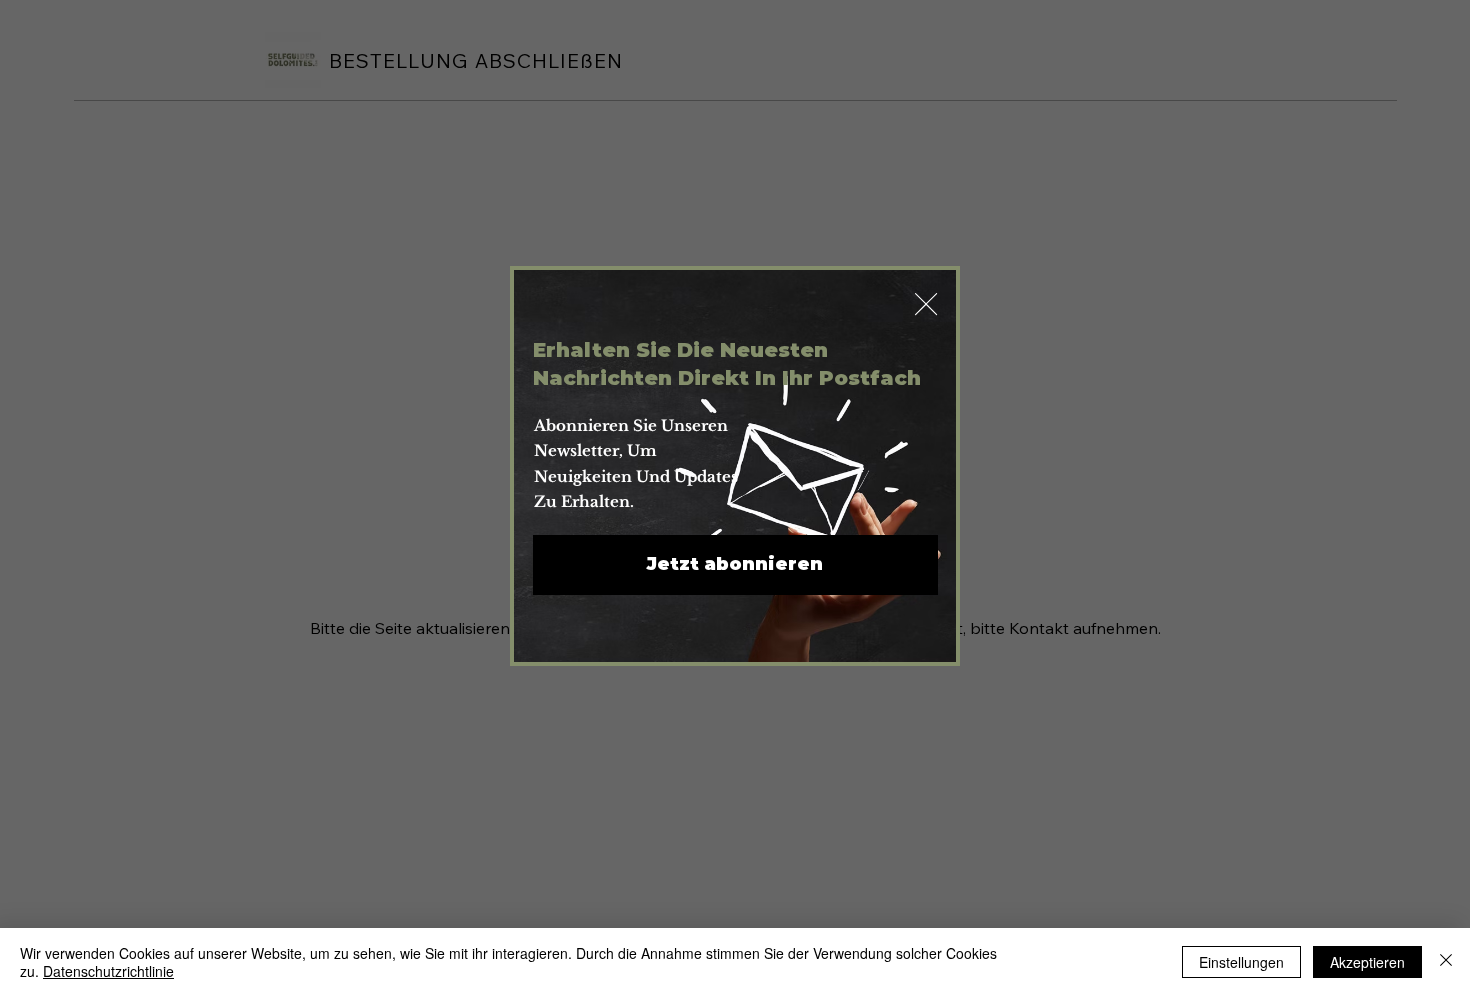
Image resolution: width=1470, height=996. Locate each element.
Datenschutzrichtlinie (108, 971)
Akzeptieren (1367, 962)
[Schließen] (1446, 962)
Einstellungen (1241, 962)
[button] (926, 305)
